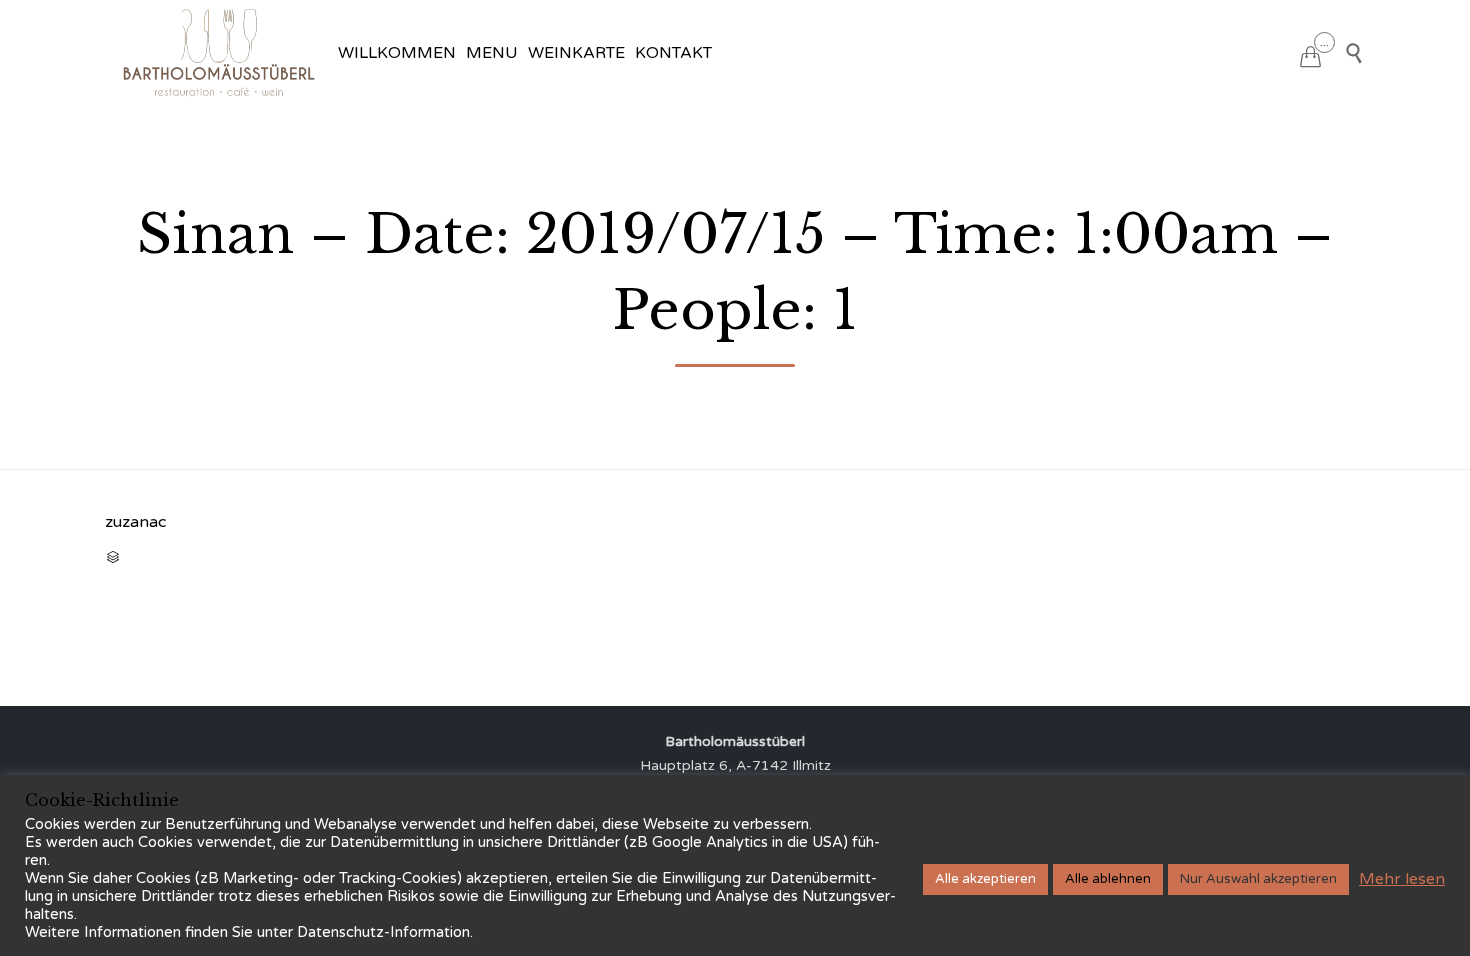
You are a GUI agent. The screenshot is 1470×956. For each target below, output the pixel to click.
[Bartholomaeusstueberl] (219, 52)
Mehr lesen (1402, 879)
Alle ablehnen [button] (1108, 879)
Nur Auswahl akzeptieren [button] (1258, 879)
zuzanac (135, 522)
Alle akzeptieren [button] (985, 879)
